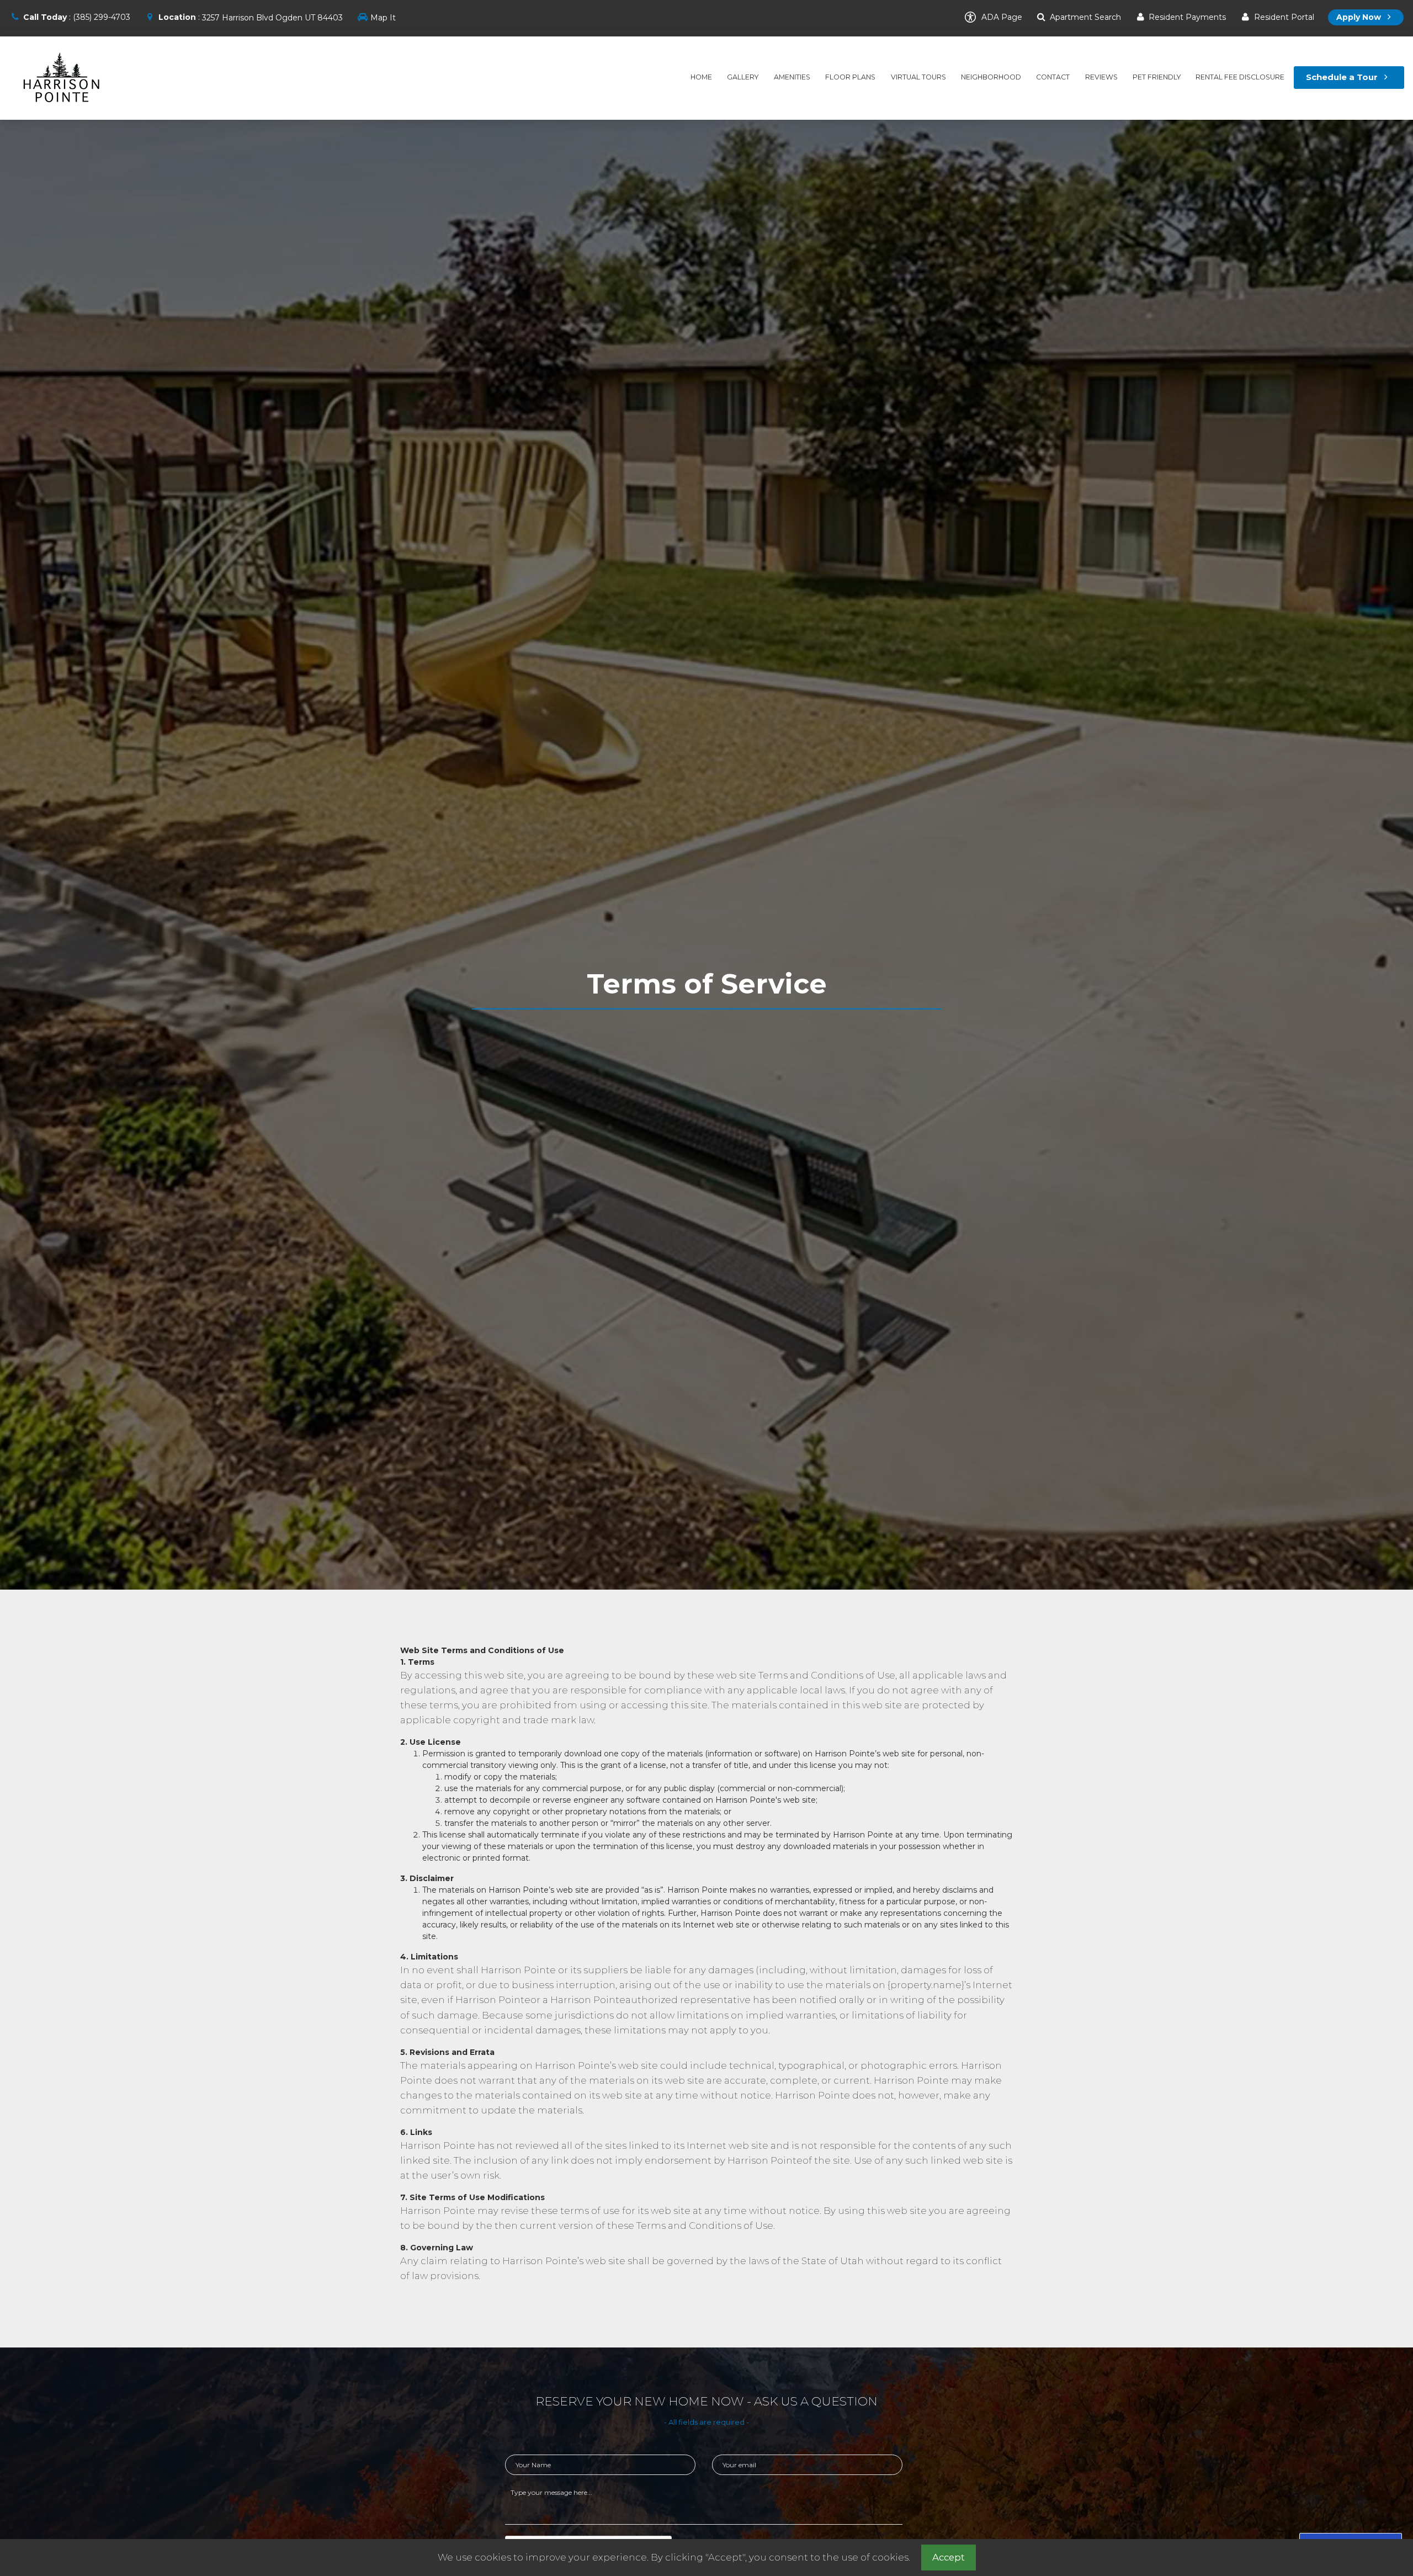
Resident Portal (1283, 17)
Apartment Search (1084, 17)
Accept (949, 2557)
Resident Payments (1186, 17)
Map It (383, 18)
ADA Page (1001, 17)
